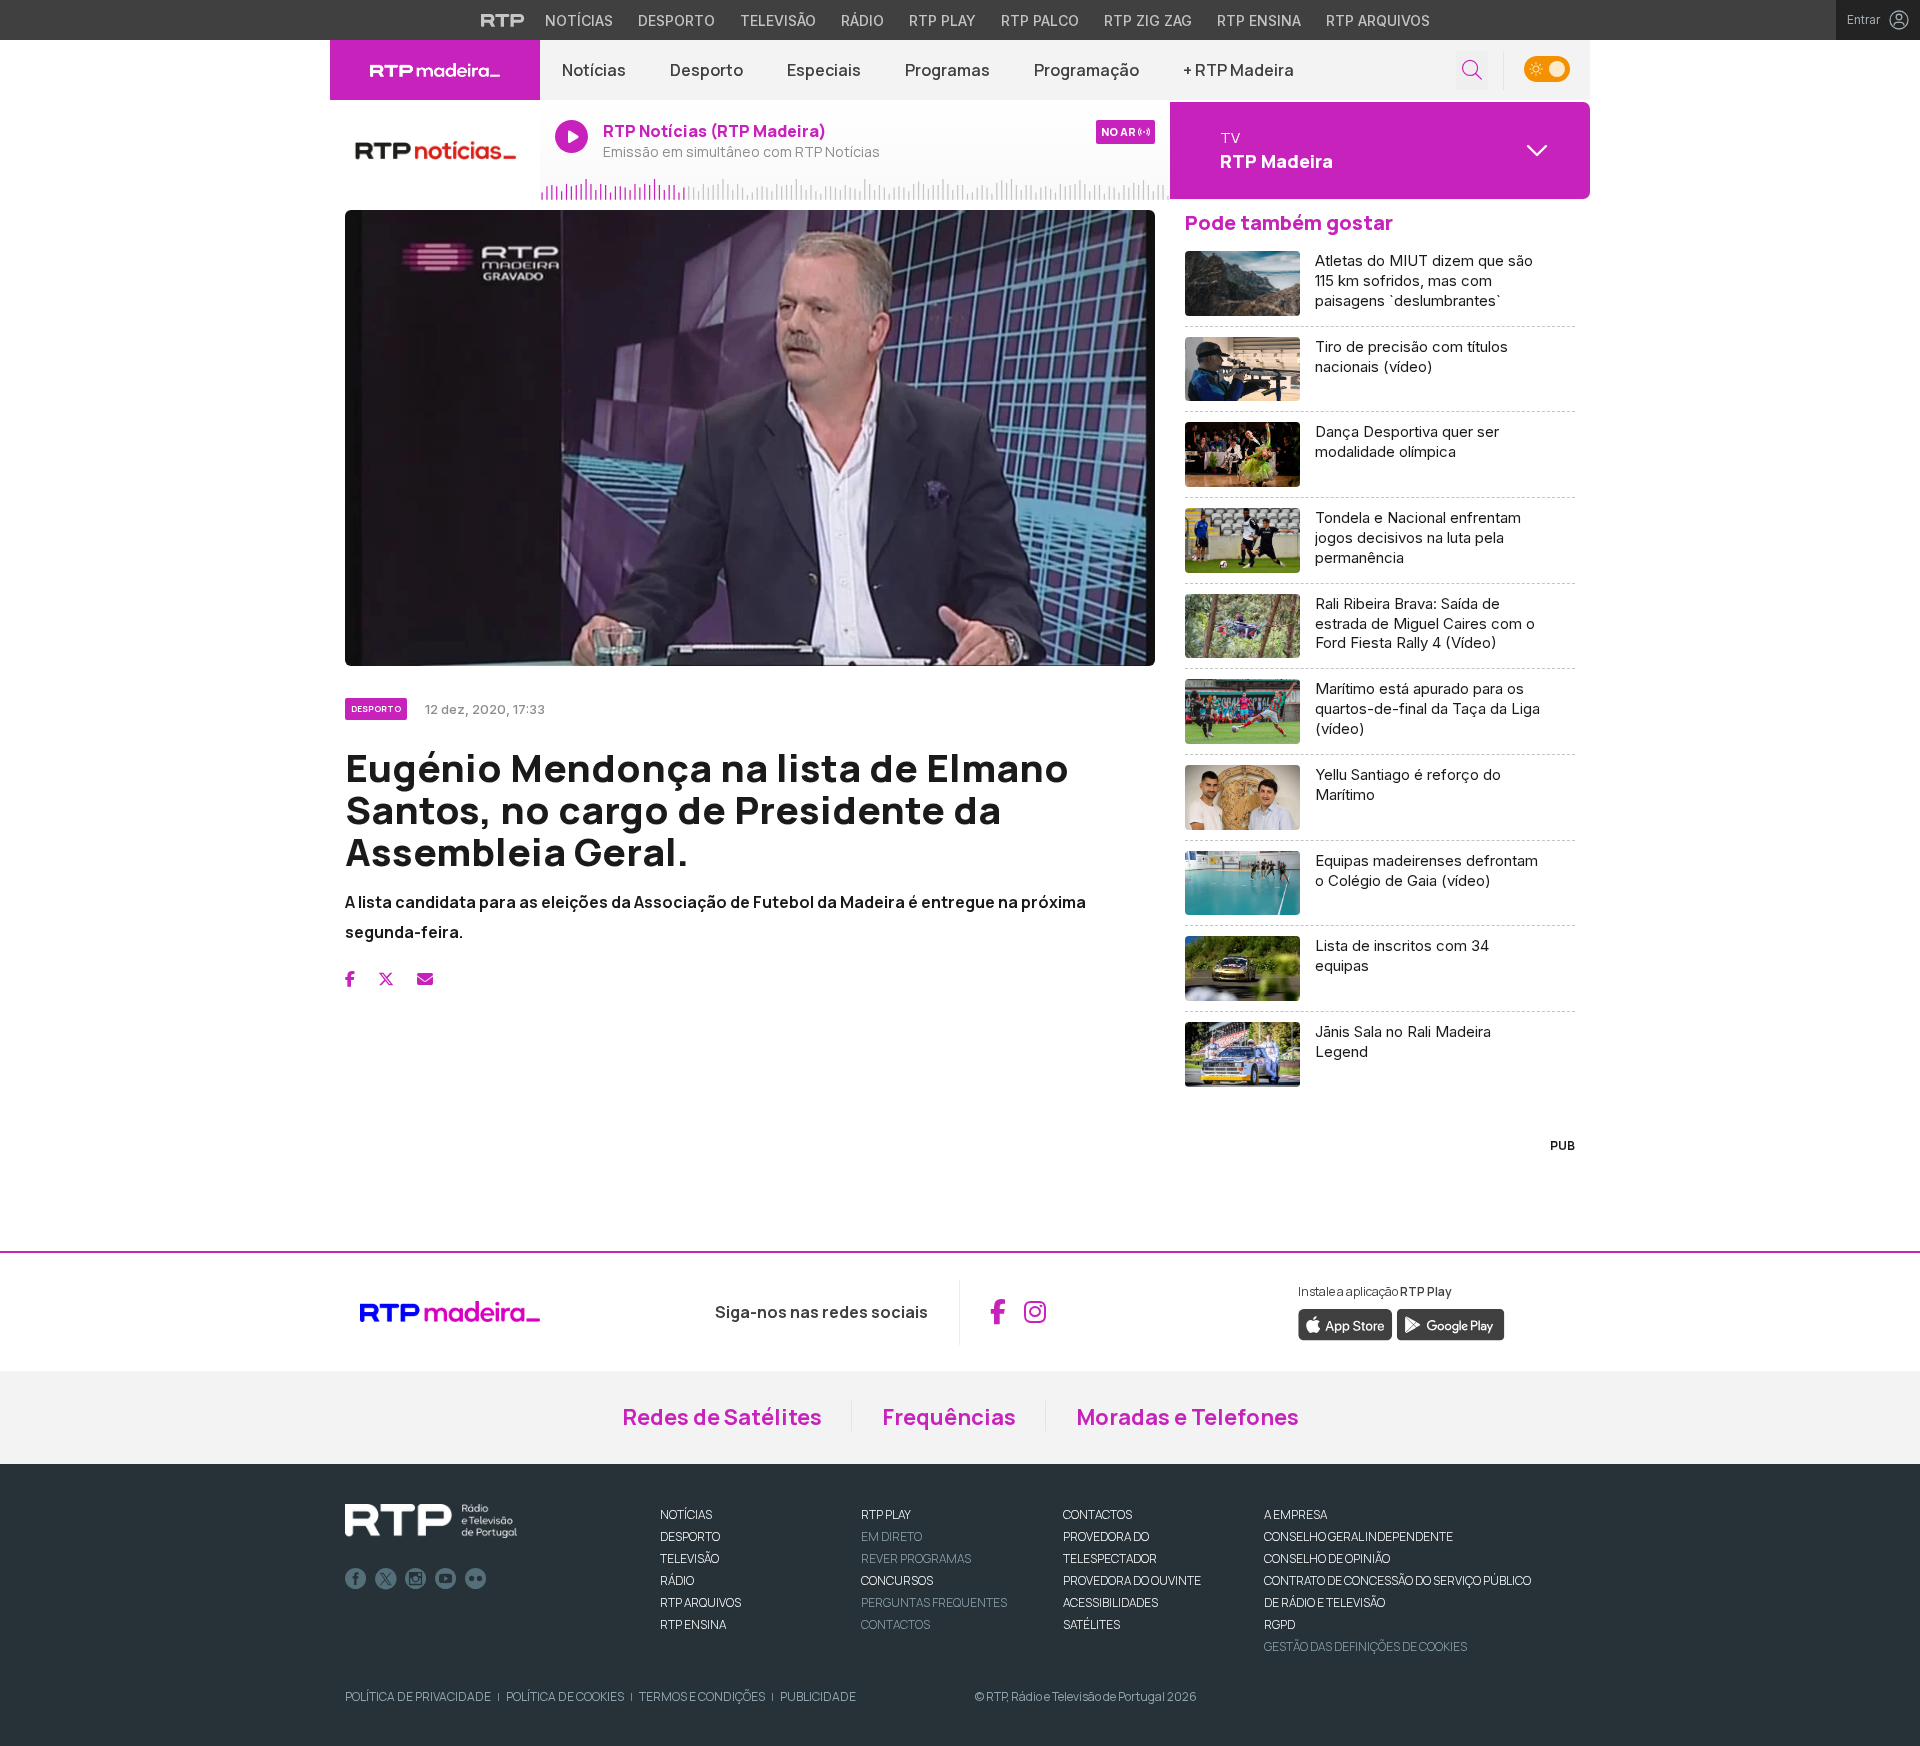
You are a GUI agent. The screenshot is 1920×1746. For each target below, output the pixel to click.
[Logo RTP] (431, 1521)
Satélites (1091, 1624)
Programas (947, 70)
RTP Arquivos (1378, 20)
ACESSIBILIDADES (1110, 1602)
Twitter (386, 1579)
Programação (1086, 70)
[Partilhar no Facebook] (350, 979)
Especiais (824, 70)
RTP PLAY (886, 1514)
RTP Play (942, 20)
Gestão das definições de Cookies (1365, 1646)
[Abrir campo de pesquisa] (1472, 70)
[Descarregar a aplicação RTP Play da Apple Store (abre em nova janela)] (1345, 1323)
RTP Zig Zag (1148, 20)
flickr (476, 1579)
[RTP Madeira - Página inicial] (435, 70)
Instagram (416, 1579)
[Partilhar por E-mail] (425, 979)
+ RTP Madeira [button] (1238, 70)
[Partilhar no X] (386, 979)
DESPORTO (690, 1536)
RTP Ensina (1259, 20)
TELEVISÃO (689, 1558)
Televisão (778, 20)
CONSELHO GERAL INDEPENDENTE (1358, 1536)
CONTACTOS (1097, 1514)
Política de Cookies (565, 1696)
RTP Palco (1040, 20)
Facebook (356, 1579)
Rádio (862, 20)
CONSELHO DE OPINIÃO (1327, 1558)
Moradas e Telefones (1187, 1417)
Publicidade (818, 1696)
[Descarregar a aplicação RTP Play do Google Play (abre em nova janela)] (1450, 1323)
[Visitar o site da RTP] (503, 20)
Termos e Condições (702, 1696)
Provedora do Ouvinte (1132, 1580)
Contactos (895, 1624)
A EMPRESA (1295, 1514)
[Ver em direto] (435, 150)
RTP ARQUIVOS (700, 1602)
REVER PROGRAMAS (916, 1558)
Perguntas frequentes (934, 1602)
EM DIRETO (891, 1536)
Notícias (579, 20)
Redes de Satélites (722, 1417)
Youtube (446, 1579)
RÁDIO (677, 1580)
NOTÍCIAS (686, 1514)
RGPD (1279, 1624)
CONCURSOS (897, 1580)
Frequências (949, 1417)
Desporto (676, 20)
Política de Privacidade (418, 1696)
